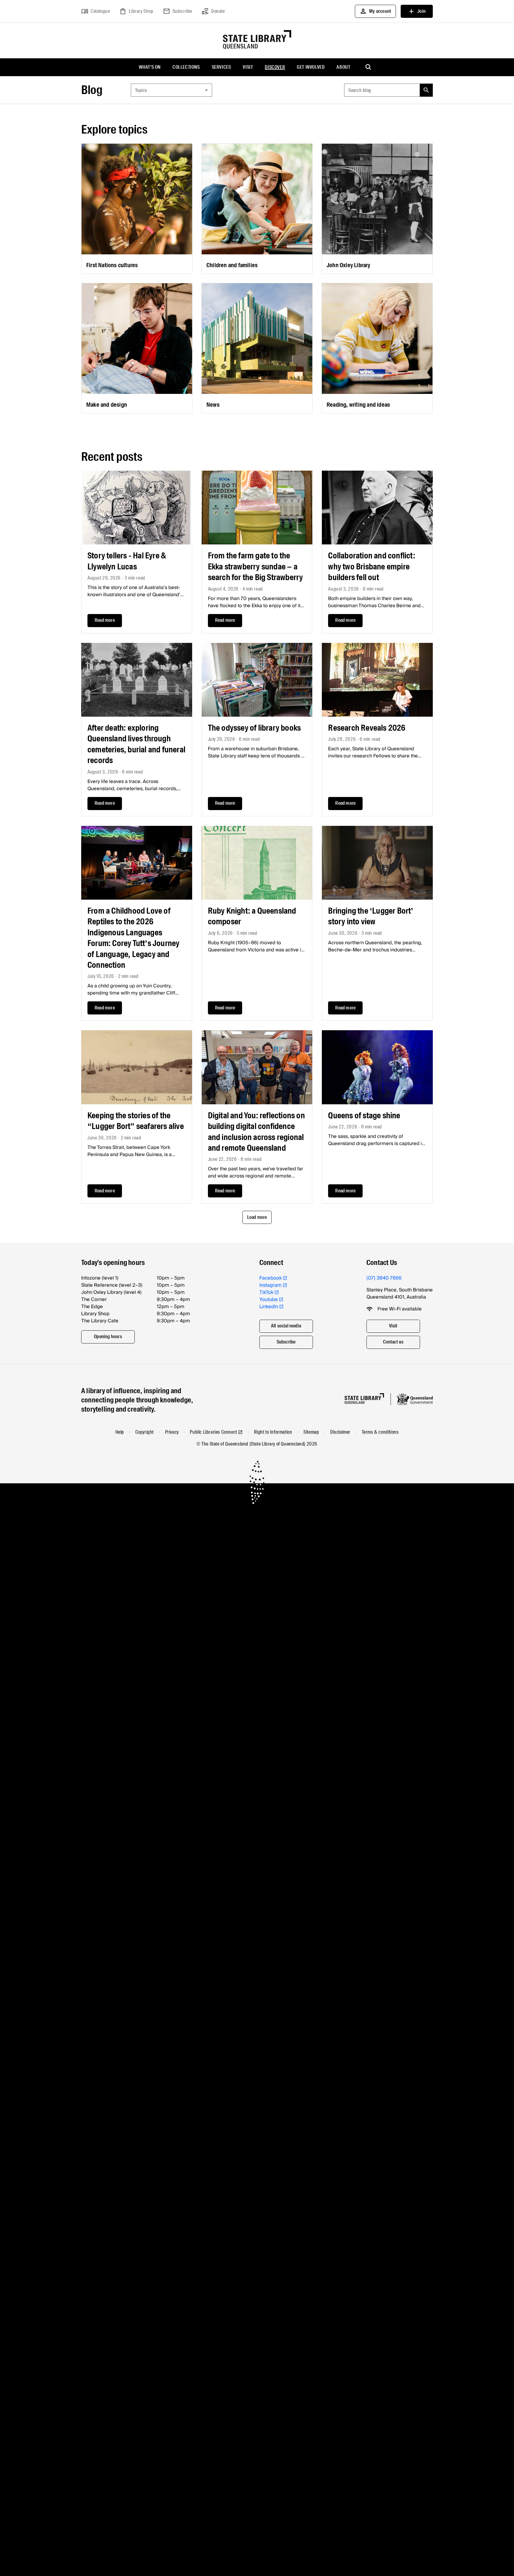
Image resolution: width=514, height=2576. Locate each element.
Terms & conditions (380, 1432)
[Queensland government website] (415, 1399)
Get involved (311, 67)
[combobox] (171, 90)
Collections (186, 67)
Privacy (172, 1432)
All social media (286, 1326)
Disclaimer (340, 1432)
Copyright (145, 1432)
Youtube (269, 1299)
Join (417, 11)
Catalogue (95, 11)
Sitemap (311, 1432)
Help (120, 1432)
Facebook (271, 1278)
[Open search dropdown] (369, 67)
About (343, 67)
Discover (275, 67)
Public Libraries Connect (213, 1432)
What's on (150, 67)
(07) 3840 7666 (384, 1278)
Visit (248, 67)
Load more (257, 1217)
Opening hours (108, 1336)
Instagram (271, 1285)
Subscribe (178, 11)
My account (375, 11)
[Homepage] (364, 1399)
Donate (213, 11)
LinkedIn (269, 1307)
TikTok (266, 1292)
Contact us (393, 1342)
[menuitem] (150, 67)
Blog (92, 90)
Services (221, 67)
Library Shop (136, 11)
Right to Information (273, 1432)
